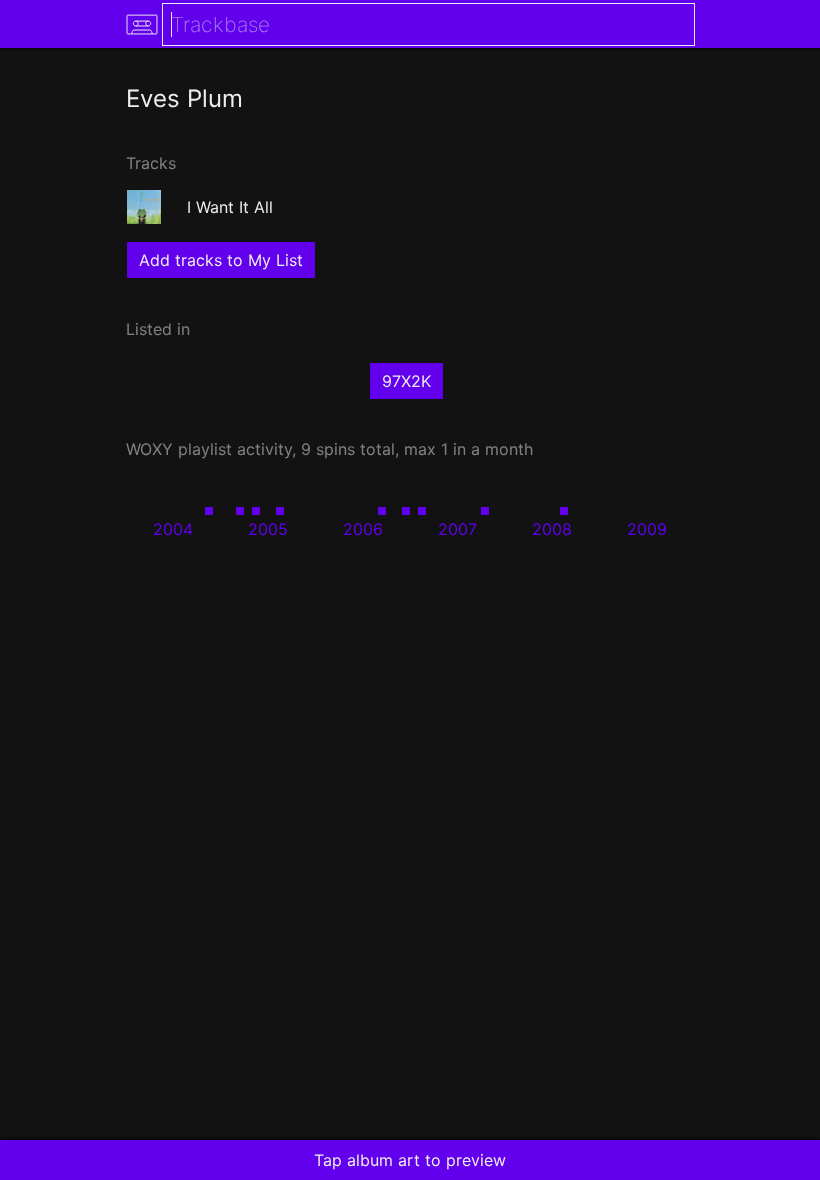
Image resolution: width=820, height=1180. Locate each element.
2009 (647, 529)
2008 (552, 529)
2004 (173, 529)
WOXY (149, 449)
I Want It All (230, 207)
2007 (457, 529)
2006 (363, 529)
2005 (268, 529)
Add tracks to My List (221, 260)
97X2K (406, 381)
